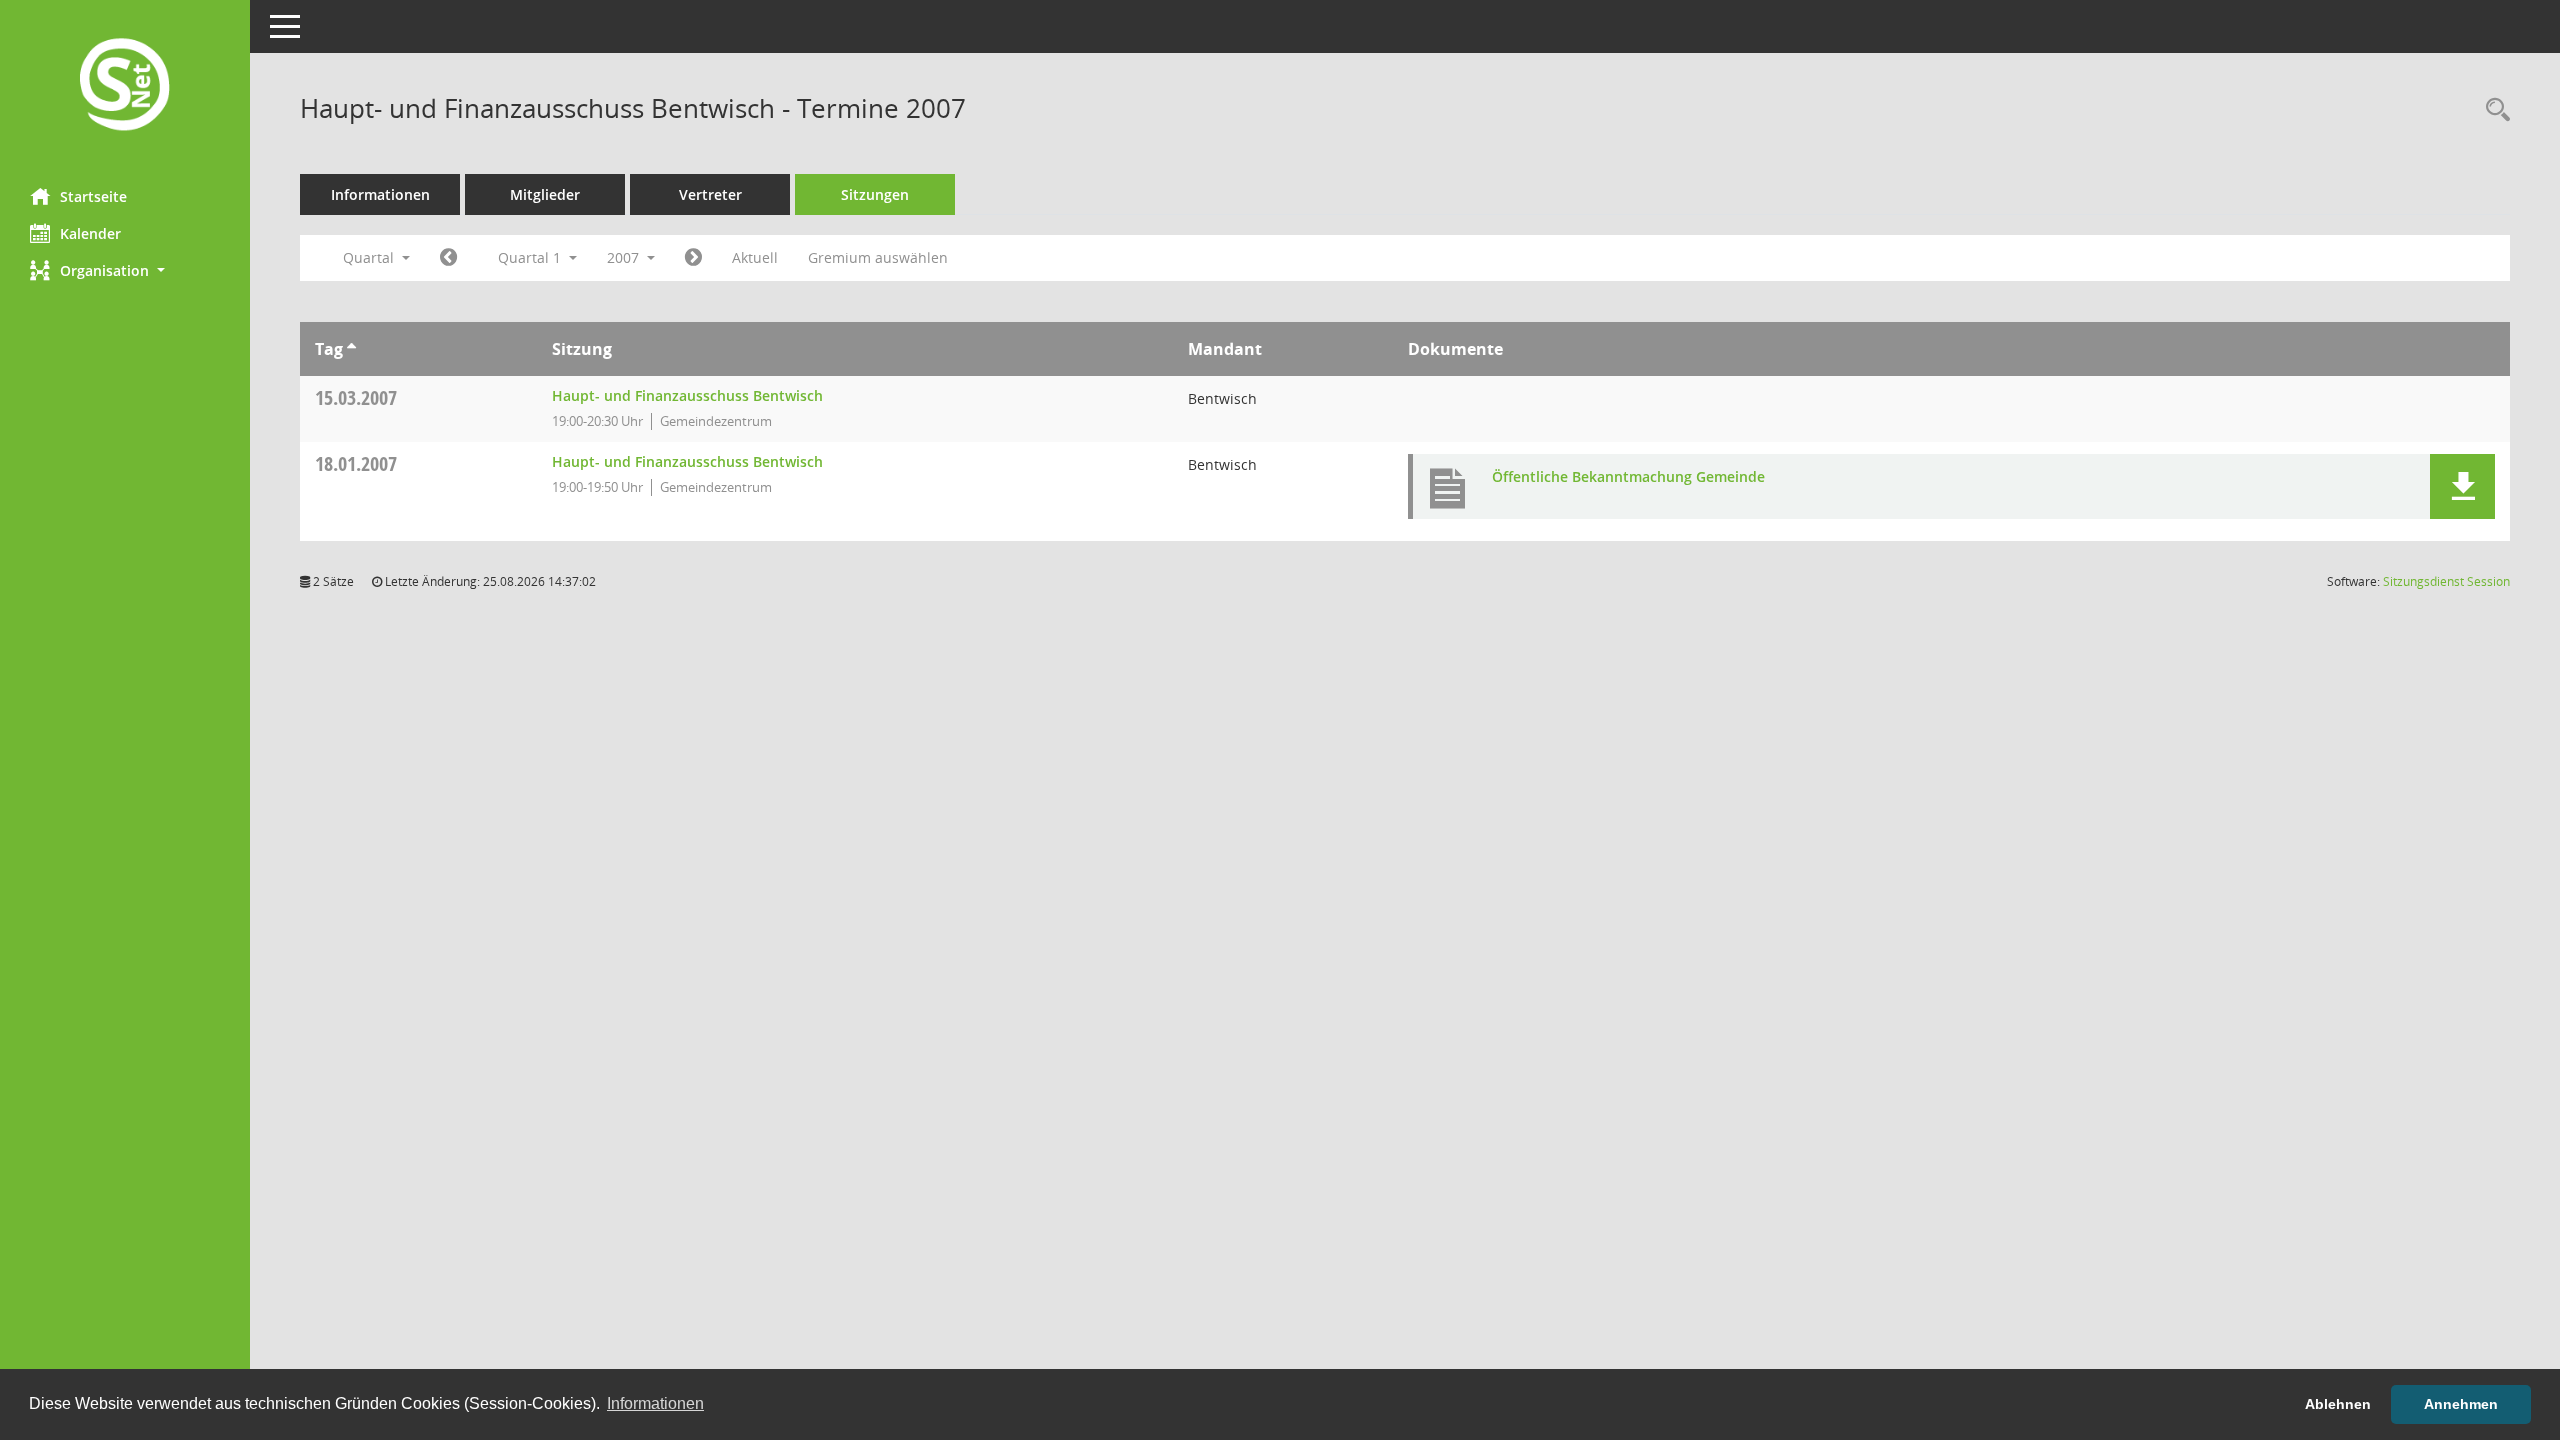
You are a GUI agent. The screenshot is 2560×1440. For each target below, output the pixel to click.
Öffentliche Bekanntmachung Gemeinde (1628, 476)
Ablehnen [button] (2338, 1404)
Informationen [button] (655, 1403)
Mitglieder (545, 194)
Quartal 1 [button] (531, 257)
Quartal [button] (370, 257)
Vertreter (710, 194)
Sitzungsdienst (2446, 581)
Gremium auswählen (878, 257)
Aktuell (755, 257)
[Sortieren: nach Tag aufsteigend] (351, 349)
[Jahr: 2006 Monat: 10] (448, 258)
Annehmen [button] (2461, 1404)
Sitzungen (875, 194)
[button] (125, 270)
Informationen (380, 194)
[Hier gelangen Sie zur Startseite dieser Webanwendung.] (125, 86)
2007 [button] (625, 257)
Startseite (93, 196)
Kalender (90, 233)
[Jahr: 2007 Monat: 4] (693, 258)
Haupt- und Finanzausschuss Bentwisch (687, 395)
